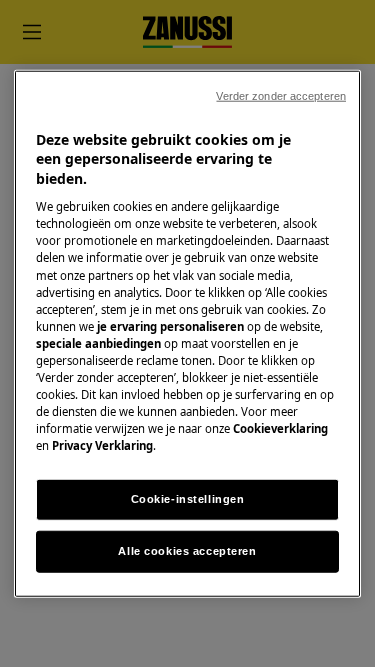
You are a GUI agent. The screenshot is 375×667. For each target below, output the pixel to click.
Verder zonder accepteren (281, 95)
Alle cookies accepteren (187, 551)
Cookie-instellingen (188, 499)
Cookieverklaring (280, 428)
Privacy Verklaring (102, 445)
